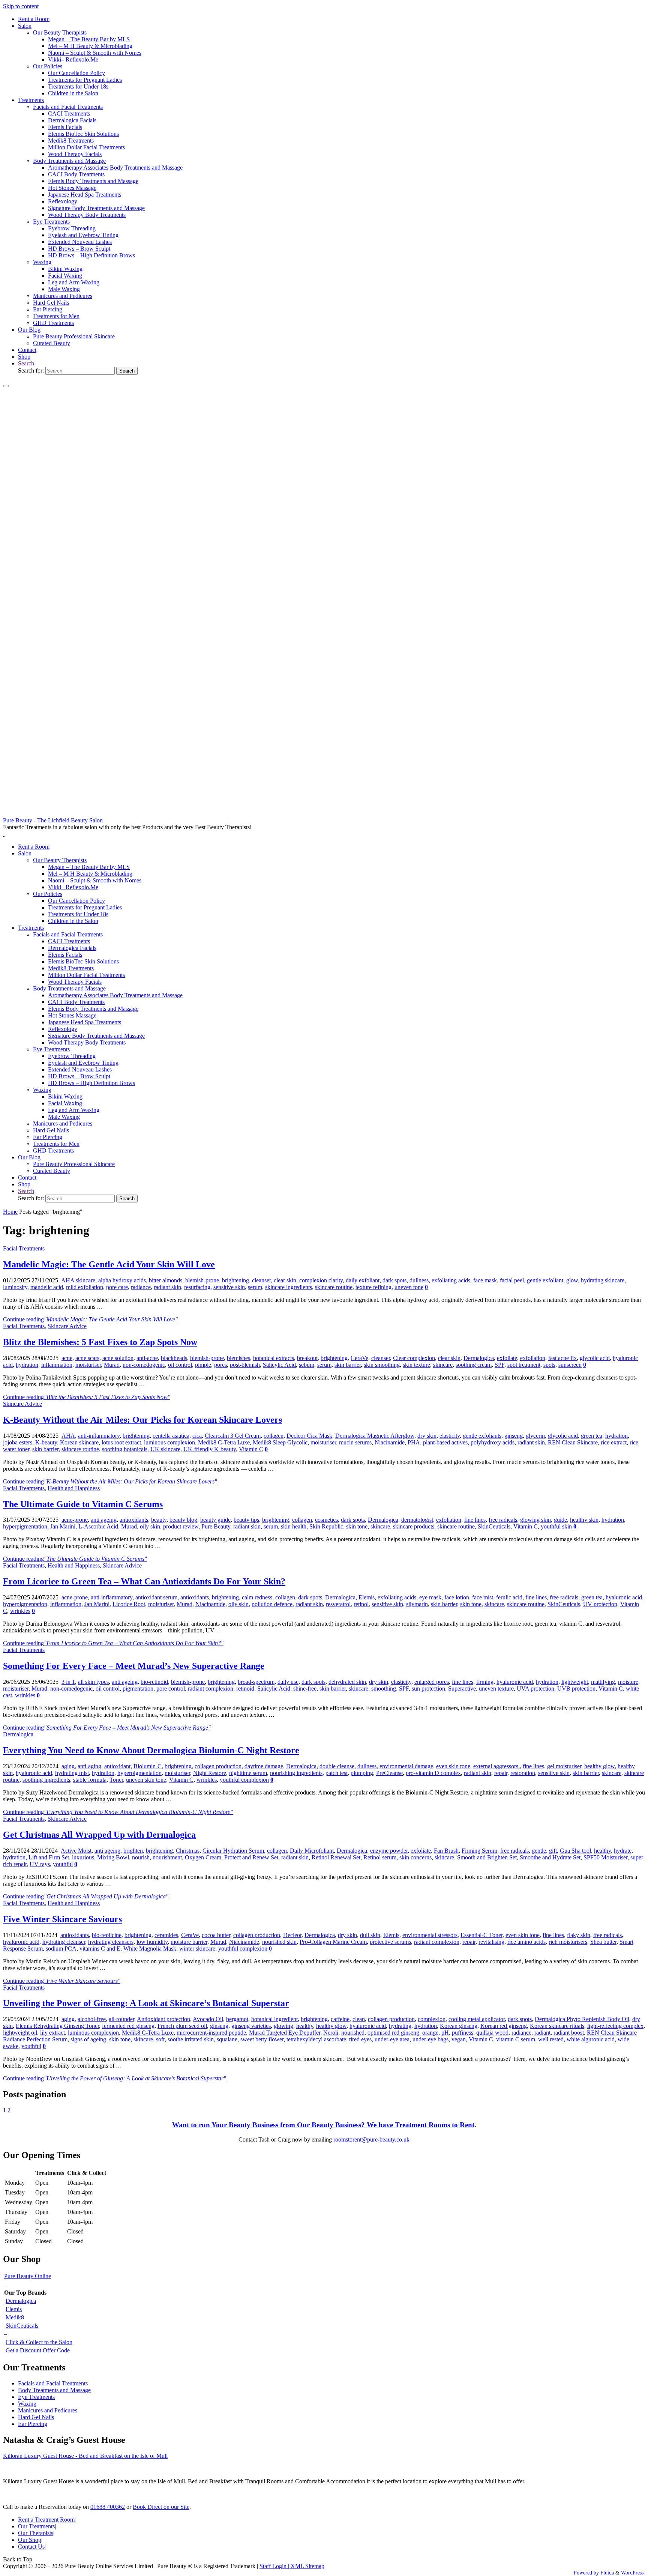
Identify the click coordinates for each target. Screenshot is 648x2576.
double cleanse (337, 1766)
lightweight (575, 1682)
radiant (542, 2033)
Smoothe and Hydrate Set (550, 1857)
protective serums (390, 1942)
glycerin (535, 1436)
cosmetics (326, 1520)
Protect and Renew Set (251, 1857)
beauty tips (246, 1520)
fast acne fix (562, 1358)
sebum (307, 1365)
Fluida (606, 2573)
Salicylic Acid (279, 1365)
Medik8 (15, 2317)
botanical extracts (274, 1358)
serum (255, 1287)
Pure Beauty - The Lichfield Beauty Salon (53, 820)
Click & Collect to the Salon (39, 2342)
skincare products (414, 1526)
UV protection (600, 1604)
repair (501, 1773)
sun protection (428, 1689)
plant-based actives (445, 1442)
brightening (235, 1280)
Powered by (586, 2573)
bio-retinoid (154, 1682)
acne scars (87, 1358)
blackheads (174, 1358)
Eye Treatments (36, 2397)
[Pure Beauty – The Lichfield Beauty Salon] (324, 814)
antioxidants (134, 1520)
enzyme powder (389, 1851)
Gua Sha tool (575, 1851)
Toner (116, 1780)
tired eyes (360, 2039)
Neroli (331, 2033)
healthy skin (584, 1520)
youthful (63, 1864)
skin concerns (415, 1857)
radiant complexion (211, 1689)
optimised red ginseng (393, 2033)
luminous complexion (169, 1442)
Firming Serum (479, 1851)
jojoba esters (18, 1442)
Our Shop (30, 2540)
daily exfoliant (363, 1280)
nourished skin (279, 1942)
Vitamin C (251, 1449)
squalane (227, 2039)
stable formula (90, 1780)
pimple (203, 1365)
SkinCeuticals (494, 1526)
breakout (307, 1358)
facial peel (512, 1280)
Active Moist (76, 1851)
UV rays (40, 1864)
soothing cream (474, 1365)
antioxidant (117, 1766)
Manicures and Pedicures (48, 2410)
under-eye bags (430, 2039)
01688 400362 (108, 2507)
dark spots (394, 1280)
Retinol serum (380, 1857)
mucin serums (355, 1442)
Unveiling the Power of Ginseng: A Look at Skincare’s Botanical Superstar (146, 2003)
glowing (283, 2026)
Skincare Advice (67, 1326)
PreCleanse (389, 1773)
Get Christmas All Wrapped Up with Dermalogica (99, 1835)
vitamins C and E (100, 1949)
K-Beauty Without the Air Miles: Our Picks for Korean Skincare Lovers (142, 1420)
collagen (274, 1436)
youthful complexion (244, 1780)
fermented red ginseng (128, 2026)
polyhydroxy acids (493, 1442)
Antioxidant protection (163, 2019)
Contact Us (31, 2547)
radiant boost (569, 2033)
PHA (414, 1442)
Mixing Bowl (113, 1857)
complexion (432, 2019)
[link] (26, 363)
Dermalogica (479, 1358)
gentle (539, 1851)
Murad (112, 1365)
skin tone (357, 1526)
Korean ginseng (459, 2026)
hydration (27, 1365)
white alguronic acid (591, 2039)
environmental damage (406, 1766)
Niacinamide (390, 1442)
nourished (353, 2033)
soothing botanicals (125, 1449)
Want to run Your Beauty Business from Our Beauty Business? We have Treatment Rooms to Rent (323, 2125)
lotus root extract (121, 1442)
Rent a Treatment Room (46, 2520)
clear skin (285, 1280)
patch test (337, 1773)
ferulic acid (509, 1597)
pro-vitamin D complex (433, 1773)
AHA (68, 1436)
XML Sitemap (307, 2566)
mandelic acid (47, 1287)
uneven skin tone (146, 1780)
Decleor (292, 1935)
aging (68, 1766)
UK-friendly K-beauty (210, 1449)
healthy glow (599, 1766)
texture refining (373, 1287)
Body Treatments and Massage (54, 2390)
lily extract (52, 2033)
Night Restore (210, 1773)
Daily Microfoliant (312, 1851)
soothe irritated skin (191, 2039)
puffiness (463, 2033)
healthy (602, 1851)
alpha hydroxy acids (122, 1280)
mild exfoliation (85, 1287)
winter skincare (197, 1949)
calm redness (257, 1597)
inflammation (57, 1365)
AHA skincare (78, 1280)
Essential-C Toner (481, 1935)
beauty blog (183, 1520)
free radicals (503, 1520)
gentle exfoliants (482, 1436)
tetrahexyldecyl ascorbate (316, 2039)
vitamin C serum (516, 2039)
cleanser (261, 1280)
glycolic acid (595, 1358)
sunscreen (570, 1365)
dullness (419, 1280)
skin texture (416, 1365)
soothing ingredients (46, 1780)
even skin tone (453, 1766)
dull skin (370, 1935)
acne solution (118, 1358)
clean (359, 2019)
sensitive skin (229, 1287)
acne (67, 1358)
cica (197, 1436)
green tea (592, 1436)
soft (160, 2039)
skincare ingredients (289, 1287)
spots (549, 1365)
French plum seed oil (182, 2026)
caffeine (340, 2019)
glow (572, 1280)
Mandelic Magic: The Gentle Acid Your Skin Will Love (109, 1264)
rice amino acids (526, 1942)
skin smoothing (382, 1365)
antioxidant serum (156, 1597)
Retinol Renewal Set (336, 1857)
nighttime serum (248, 1773)
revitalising (491, 1942)
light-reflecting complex (615, 2026)
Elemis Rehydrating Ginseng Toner (57, 2026)
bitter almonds (166, 1280)
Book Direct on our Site (161, 2507)
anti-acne (147, 1358)
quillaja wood (492, 2033)
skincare (443, 1365)
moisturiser (88, 1365)
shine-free (305, 1689)
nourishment (167, 1857)
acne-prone (75, 1520)
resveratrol (338, 1604)
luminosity (15, 1287)
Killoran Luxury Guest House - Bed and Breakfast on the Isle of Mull (85, 2456)
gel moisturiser (564, 1766)
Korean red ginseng (504, 2026)
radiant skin (167, 1287)
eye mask (430, 1597)
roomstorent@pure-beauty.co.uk (371, 2139)
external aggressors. (496, 1766)
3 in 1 (68, 1682)
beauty (159, 1520)
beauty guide (215, 1520)
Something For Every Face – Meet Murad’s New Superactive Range (134, 1666)
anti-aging (89, 1766)
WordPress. (633, 2573)
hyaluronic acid (624, 1597)
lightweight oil (20, 2033)
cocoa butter (216, 1935)
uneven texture (496, 1689)
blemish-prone (202, 1280)
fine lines (475, 1520)
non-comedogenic (144, 1365)
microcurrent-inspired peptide (211, 2033)
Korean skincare (79, 1442)
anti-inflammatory (99, 1436)
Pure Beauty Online (28, 2276)
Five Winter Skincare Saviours (62, 1919)
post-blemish (245, 1365)
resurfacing (197, 1287)
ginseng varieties (251, 2026)
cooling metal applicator (477, 2019)
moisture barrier (189, 1942)
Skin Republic (326, 1526)
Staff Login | (275, 2566)
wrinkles (20, 1611)
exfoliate (507, 1358)
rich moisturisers (568, 1942)
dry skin (427, 1436)
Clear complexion (414, 1358)
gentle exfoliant (545, 1280)
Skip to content (21, 6)
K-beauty (46, 1442)
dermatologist (417, 1520)
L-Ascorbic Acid (98, 1526)
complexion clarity (321, 1280)
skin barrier (348, 1365)
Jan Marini (63, 1526)
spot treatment (524, 1365)
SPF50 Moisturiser (605, 1857)
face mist (483, 1597)
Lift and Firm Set (49, 1857)
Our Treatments (36, 2526)
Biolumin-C (148, 1766)
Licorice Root (129, 1604)
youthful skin (556, 1526)
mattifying (603, 1682)
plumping (362, 1773)
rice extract (614, 1442)
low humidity (152, 1942)
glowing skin (535, 1520)
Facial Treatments (24, 1248)
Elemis (367, 1597)
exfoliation (533, 1358)
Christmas (188, 1851)
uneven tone (409, 1287)
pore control (171, 1689)
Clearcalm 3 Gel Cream (233, 1436)
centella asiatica (171, 1436)
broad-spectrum (256, 1682)
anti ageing (104, 1520)
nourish (141, 1857)
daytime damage (264, 1766)
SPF (499, 1365)
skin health (294, 1526)
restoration (523, 1773)
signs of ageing (88, 2039)
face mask (485, 1280)
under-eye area (392, 2039)
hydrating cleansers (111, 1942)
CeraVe (359, 1358)
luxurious (83, 1857)
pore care (117, 1287)
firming (485, 1682)
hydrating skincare (603, 1280)
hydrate (623, 1851)
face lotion (457, 1597)
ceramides (166, 1935)
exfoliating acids (451, 1280)
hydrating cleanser (64, 1942)
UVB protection (576, 1689)
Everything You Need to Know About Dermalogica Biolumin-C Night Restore (151, 1750)
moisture (628, 1682)
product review (181, 1526)
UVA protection (535, 1689)
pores (220, 1365)
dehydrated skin (347, 1682)
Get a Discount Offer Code (38, 2350)
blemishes (238, 1358)
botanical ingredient (274, 2019)
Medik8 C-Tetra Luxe (224, 1442)
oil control (180, 1365)
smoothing (384, 1689)
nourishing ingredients (296, 1773)
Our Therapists (36, 2533)
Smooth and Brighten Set (487, 1857)
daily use (288, 1682)
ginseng (514, 1436)
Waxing (27, 2404)
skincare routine (334, 1287)
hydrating (400, 2026)
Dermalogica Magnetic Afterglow (375, 1436)
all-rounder (121, 2019)
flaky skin (579, 1935)
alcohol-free (92, 2019)
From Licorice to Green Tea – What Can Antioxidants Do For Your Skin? (144, 1581)
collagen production (218, 1766)
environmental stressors (430, 1935)
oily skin (150, 1526)
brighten (133, 1851)
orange (430, 2033)
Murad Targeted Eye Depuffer (285, 2033)
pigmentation (138, 1689)
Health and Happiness (74, 1488)
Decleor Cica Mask (309, 1436)
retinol (361, 1604)
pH (445, 2033)
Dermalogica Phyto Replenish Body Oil (582, 2019)
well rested (551, 2039)
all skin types (93, 1682)
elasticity (450, 1436)
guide (560, 1520)
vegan (459, 2039)
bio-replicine (107, 1935)
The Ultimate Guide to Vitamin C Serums (83, 1504)
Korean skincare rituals (557, 2026)
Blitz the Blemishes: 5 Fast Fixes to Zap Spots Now (100, 1342)
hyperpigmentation (25, 1526)
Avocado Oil (208, 2019)
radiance (141, 1287)
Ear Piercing (33, 2424)
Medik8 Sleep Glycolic (280, 1442)
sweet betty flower (262, 2039)
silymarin (417, 1604)
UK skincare (165, 1449)
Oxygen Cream (203, 1857)
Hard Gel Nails (36, 2417)
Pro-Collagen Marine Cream (333, 1942)
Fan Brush (446, 1851)
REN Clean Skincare (573, 1442)
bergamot (237, 2019)
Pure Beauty (216, 1526)
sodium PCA (61, 1949)
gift (553, 1851)
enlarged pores (432, 1682)
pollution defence (272, 1604)
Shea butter (603, 1942)
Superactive (462, 1689)
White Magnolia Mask (150, 1949)
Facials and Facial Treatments (53, 2383)
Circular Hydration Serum (233, 1851)
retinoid (245, 1689)
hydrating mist (72, 1773)
